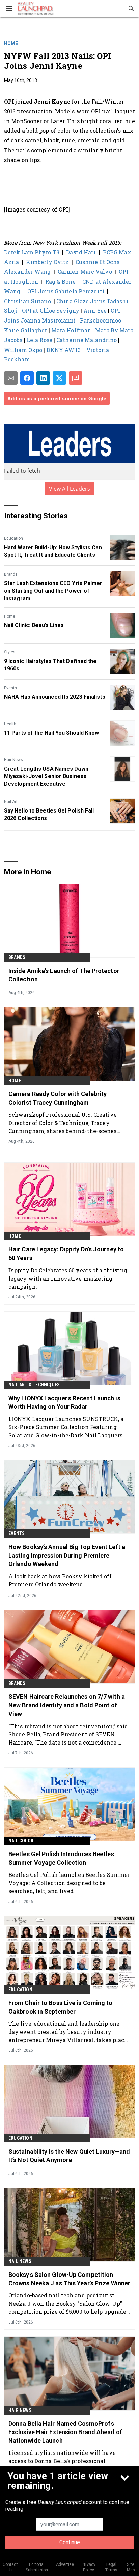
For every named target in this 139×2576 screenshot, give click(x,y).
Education (13, 538)
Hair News (13, 760)
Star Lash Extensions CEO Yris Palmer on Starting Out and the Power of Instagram (53, 591)
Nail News (20, 2261)
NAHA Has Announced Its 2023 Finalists (55, 697)
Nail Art (11, 802)
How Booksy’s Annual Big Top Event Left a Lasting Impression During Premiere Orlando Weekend (67, 1555)
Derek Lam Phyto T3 (32, 252)
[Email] (11, 378)
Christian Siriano (27, 301)
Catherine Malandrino (87, 340)
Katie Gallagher (26, 330)
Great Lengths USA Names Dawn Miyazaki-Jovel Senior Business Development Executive (46, 776)
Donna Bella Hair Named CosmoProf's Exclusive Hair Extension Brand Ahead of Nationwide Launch (65, 2432)
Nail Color (21, 1841)
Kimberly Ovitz (47, 262)
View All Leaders (70, 489)
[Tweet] (59, 378)
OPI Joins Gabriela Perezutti (66, 291)
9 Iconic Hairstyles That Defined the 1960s (50, 665)
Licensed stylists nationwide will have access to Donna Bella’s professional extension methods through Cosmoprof (62, 2461)
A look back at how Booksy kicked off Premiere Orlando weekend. (60, 1580)
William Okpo (23, 350)
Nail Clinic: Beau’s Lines (34, 625)
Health (10, 724)
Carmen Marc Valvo (85, 272)
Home (11, 43)
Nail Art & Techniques (34, 1385)
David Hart (81, 252)
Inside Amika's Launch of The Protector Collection (64, 975)
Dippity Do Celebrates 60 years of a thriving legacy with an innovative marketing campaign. (68, 1278)
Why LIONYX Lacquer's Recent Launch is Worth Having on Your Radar (64, 1402)
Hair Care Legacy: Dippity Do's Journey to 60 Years (66, 1253)
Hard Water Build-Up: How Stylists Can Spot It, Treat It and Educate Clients (53, 551)
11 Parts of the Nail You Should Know (52, 733)
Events (10, 688)
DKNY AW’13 (64, 350)
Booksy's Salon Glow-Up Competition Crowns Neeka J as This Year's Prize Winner (69, 2279)
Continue (70, 2542)
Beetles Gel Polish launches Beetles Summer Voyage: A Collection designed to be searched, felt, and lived (69, 1883)
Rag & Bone (60, 281)
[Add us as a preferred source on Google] (76, 378)
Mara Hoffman (71, 330)
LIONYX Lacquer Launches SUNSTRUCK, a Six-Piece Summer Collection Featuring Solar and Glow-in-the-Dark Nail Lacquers (66, 1427)
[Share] (27, 378)
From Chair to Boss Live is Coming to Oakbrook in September (61, 2007)
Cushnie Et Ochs (98, 262)
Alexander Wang (27, 272)
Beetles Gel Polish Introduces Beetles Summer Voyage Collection (61, 1858)
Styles (10, 652)
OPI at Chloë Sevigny (51, 310)
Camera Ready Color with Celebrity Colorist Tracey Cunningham (58, 1098)
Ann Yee (95, 310)
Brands (11, 574)
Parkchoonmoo (101, 320)
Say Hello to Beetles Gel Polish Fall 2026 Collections (49, 814)
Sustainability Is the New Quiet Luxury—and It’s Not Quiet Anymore (69, 2156)
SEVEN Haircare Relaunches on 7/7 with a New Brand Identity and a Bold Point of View (67, 1705)
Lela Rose (39, 340)
